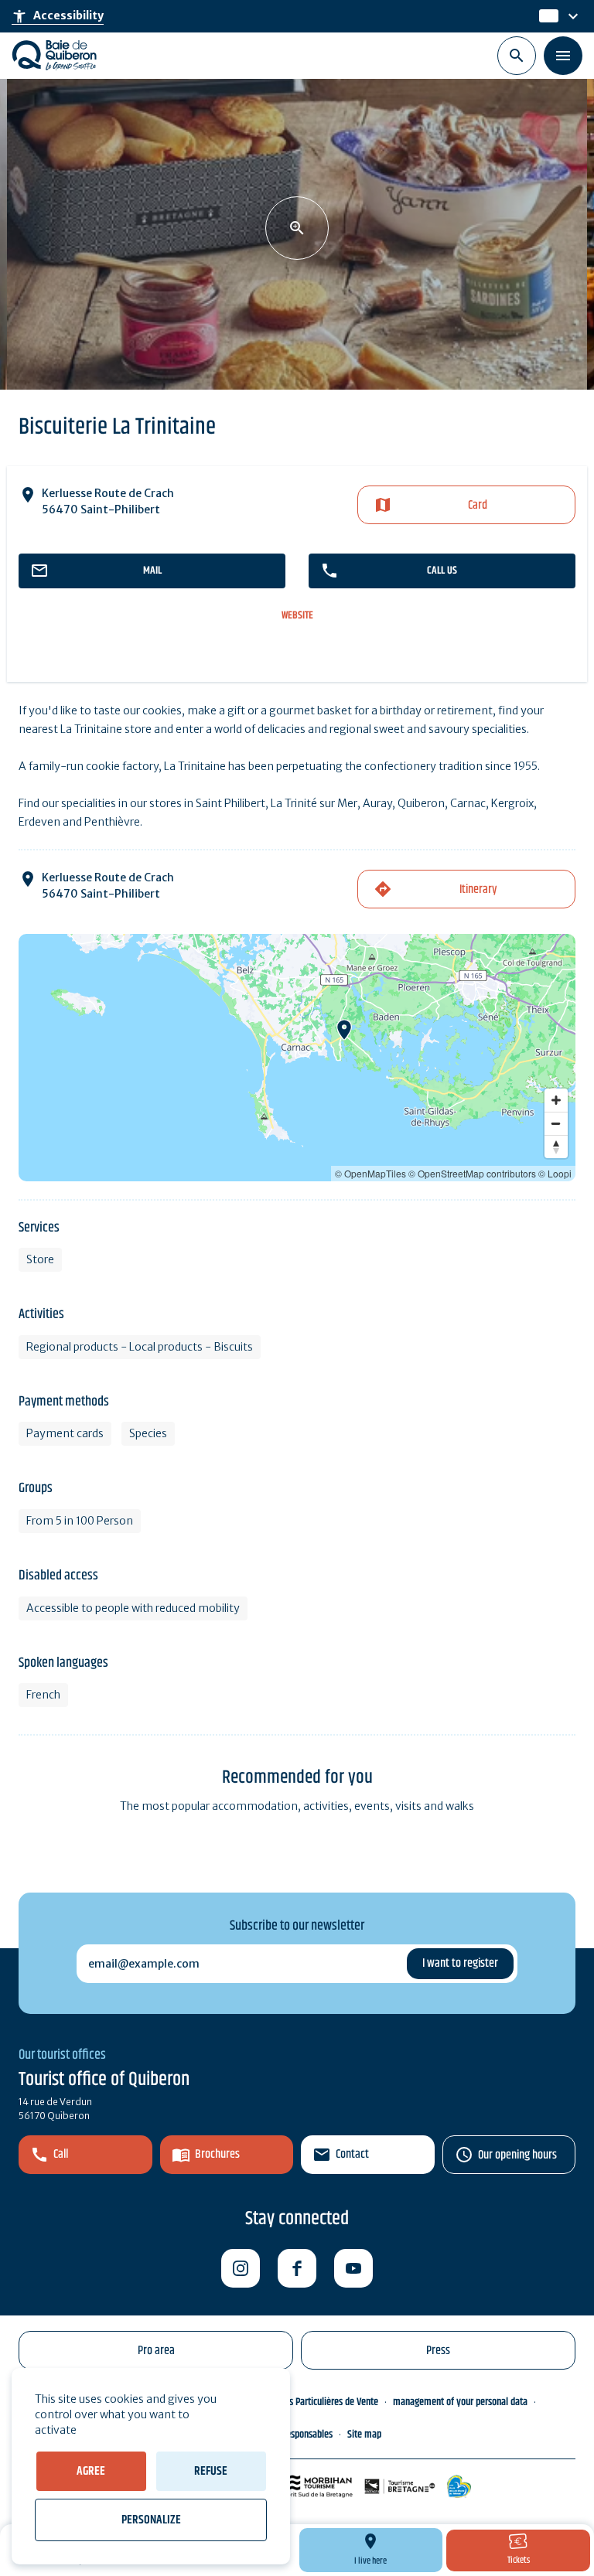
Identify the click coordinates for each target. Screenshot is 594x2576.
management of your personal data (460, 2402)
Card (478, 505)
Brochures (217, 2154)
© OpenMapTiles (370, 1173)
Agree (91, 2471)
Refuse (211, 2471)
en (547, 16)
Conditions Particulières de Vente (316, 2402)
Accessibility (58, 16)
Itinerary (478, 889)
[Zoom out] (556, 1123)
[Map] (297, 1058)
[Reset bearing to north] (556, 1147)
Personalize (151, 2520)
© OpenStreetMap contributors (472, 1173)
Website (297, 616)
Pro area (156, 2351)
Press (438, 2351)
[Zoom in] (556, 1100)
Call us (442, 571)
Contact (352, 2154)
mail (152, 571)
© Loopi (555, 1173)
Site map (364, 2435)
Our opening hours (517, 2155)
